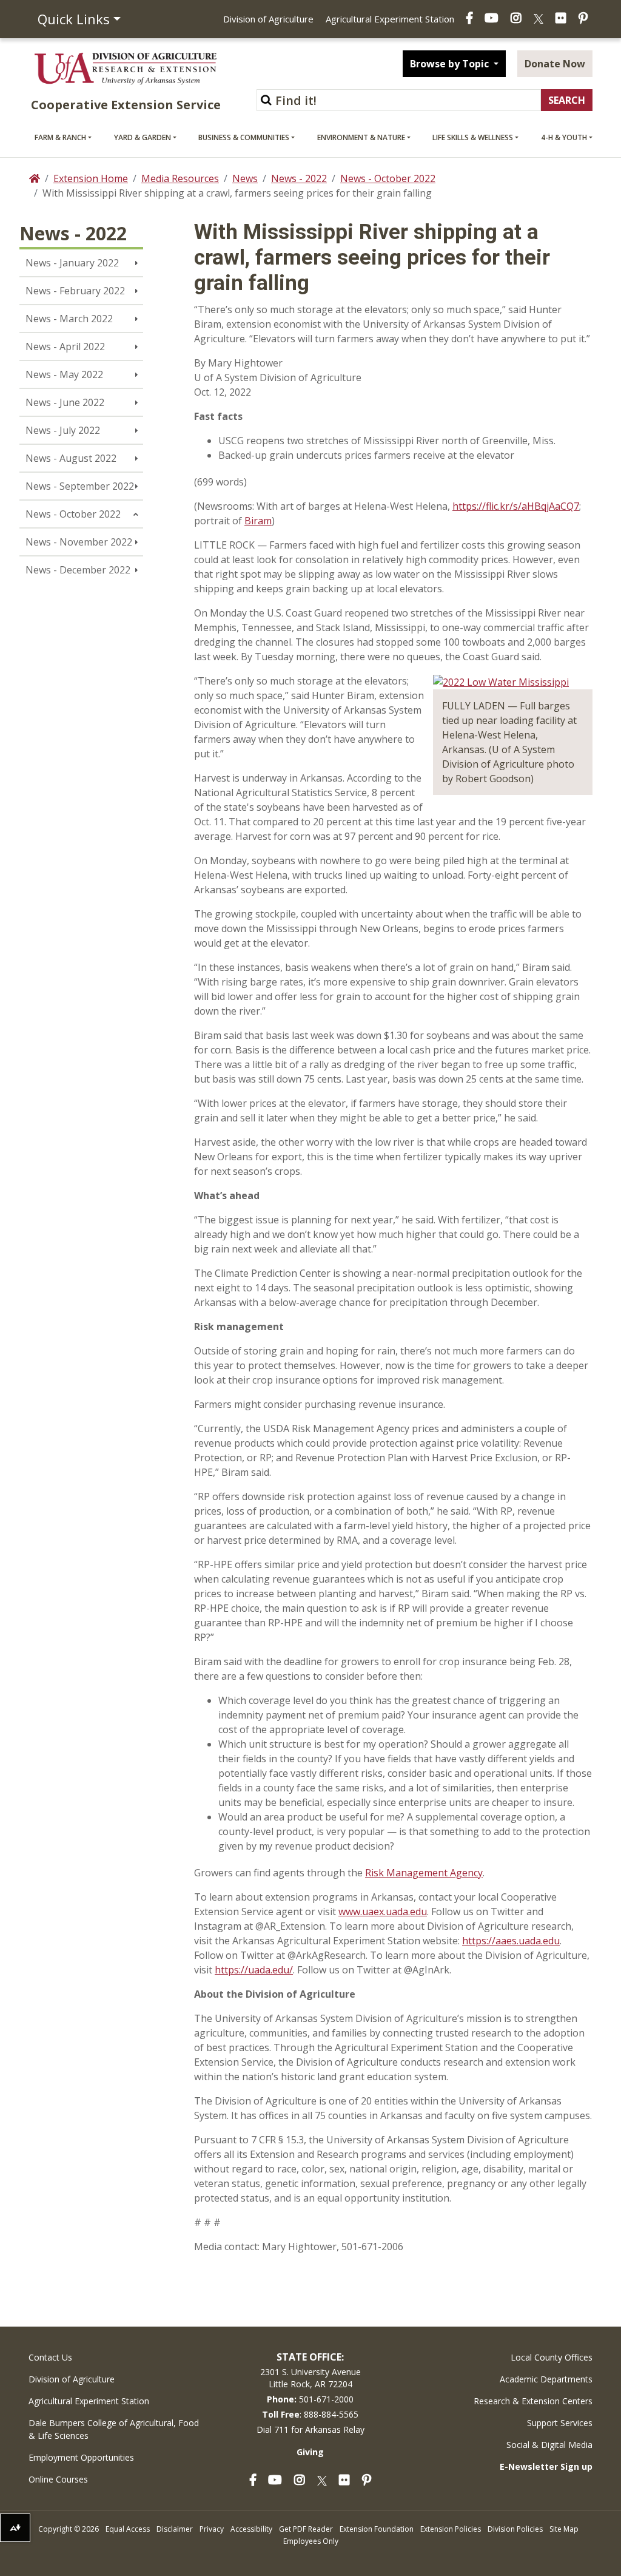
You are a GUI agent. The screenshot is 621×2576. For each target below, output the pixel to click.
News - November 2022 (79, 542)
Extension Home (91, 178)
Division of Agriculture (268, 19)
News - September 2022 (80, 486)
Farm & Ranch (60, 137)
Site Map (564, 2529)
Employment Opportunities (81, 2457)
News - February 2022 (75, 291)
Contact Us (50, 2357)
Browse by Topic (451, 64)
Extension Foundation (377, 2529)
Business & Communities (244, 137)
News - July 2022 (63, 430)
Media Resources (180, 178)
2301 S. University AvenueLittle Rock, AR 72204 (310, 2378)
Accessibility (251, 2529)
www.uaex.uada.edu (383, 1912)
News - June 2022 (65, 402)
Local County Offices (552, 2357)
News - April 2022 (65, 347)
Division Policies (515, 2529)
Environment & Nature (361, 137)
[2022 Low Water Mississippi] (501, 681)
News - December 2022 (78, 570)
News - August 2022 (71, 458)
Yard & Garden (143, 137)
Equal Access (128, 2529)
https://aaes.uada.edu (511, 1941)
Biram (258, 521)
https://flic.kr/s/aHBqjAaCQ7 (516, 506)
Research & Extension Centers (533, 2401)
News (245, 178)
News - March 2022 (69, 319)
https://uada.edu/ (254, 1970)
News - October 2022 (388, 178)
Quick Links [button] (74, 19)
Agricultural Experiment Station (390, 19)
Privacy (212, 2529)
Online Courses (58, 2479)
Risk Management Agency (424, 1873)
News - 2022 (299, 178)
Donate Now (555, 64)
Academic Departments (546, 2379)
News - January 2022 (72, 263)
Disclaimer (175, 2529)
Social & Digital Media (549, 2445)
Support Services (560, 2423)
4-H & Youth (564, 137)
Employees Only (311, 2541)
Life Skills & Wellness (473, 137)
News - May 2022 (64, 374)
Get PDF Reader (306, 2529)
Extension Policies (451, 2529)
